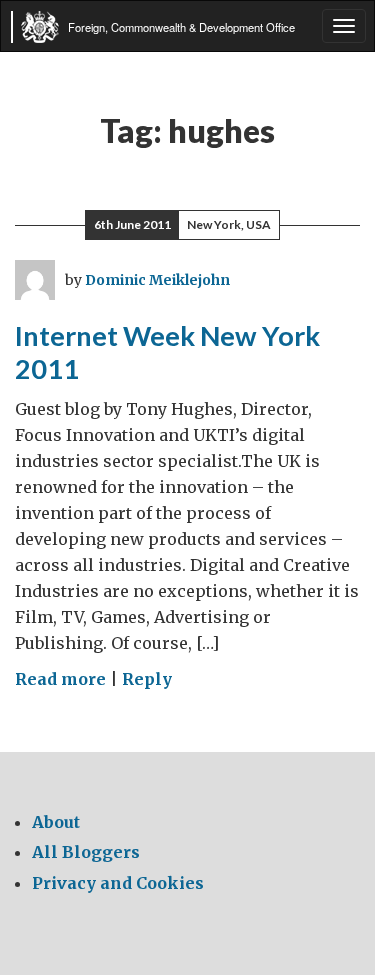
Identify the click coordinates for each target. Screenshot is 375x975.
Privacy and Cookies (118, 883)
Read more (60, 679)
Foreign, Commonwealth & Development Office (181, 27)
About (56, 822)
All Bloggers (86, 852)
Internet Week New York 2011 (167, 352)
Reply (147, 679)
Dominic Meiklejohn (157, 280)
